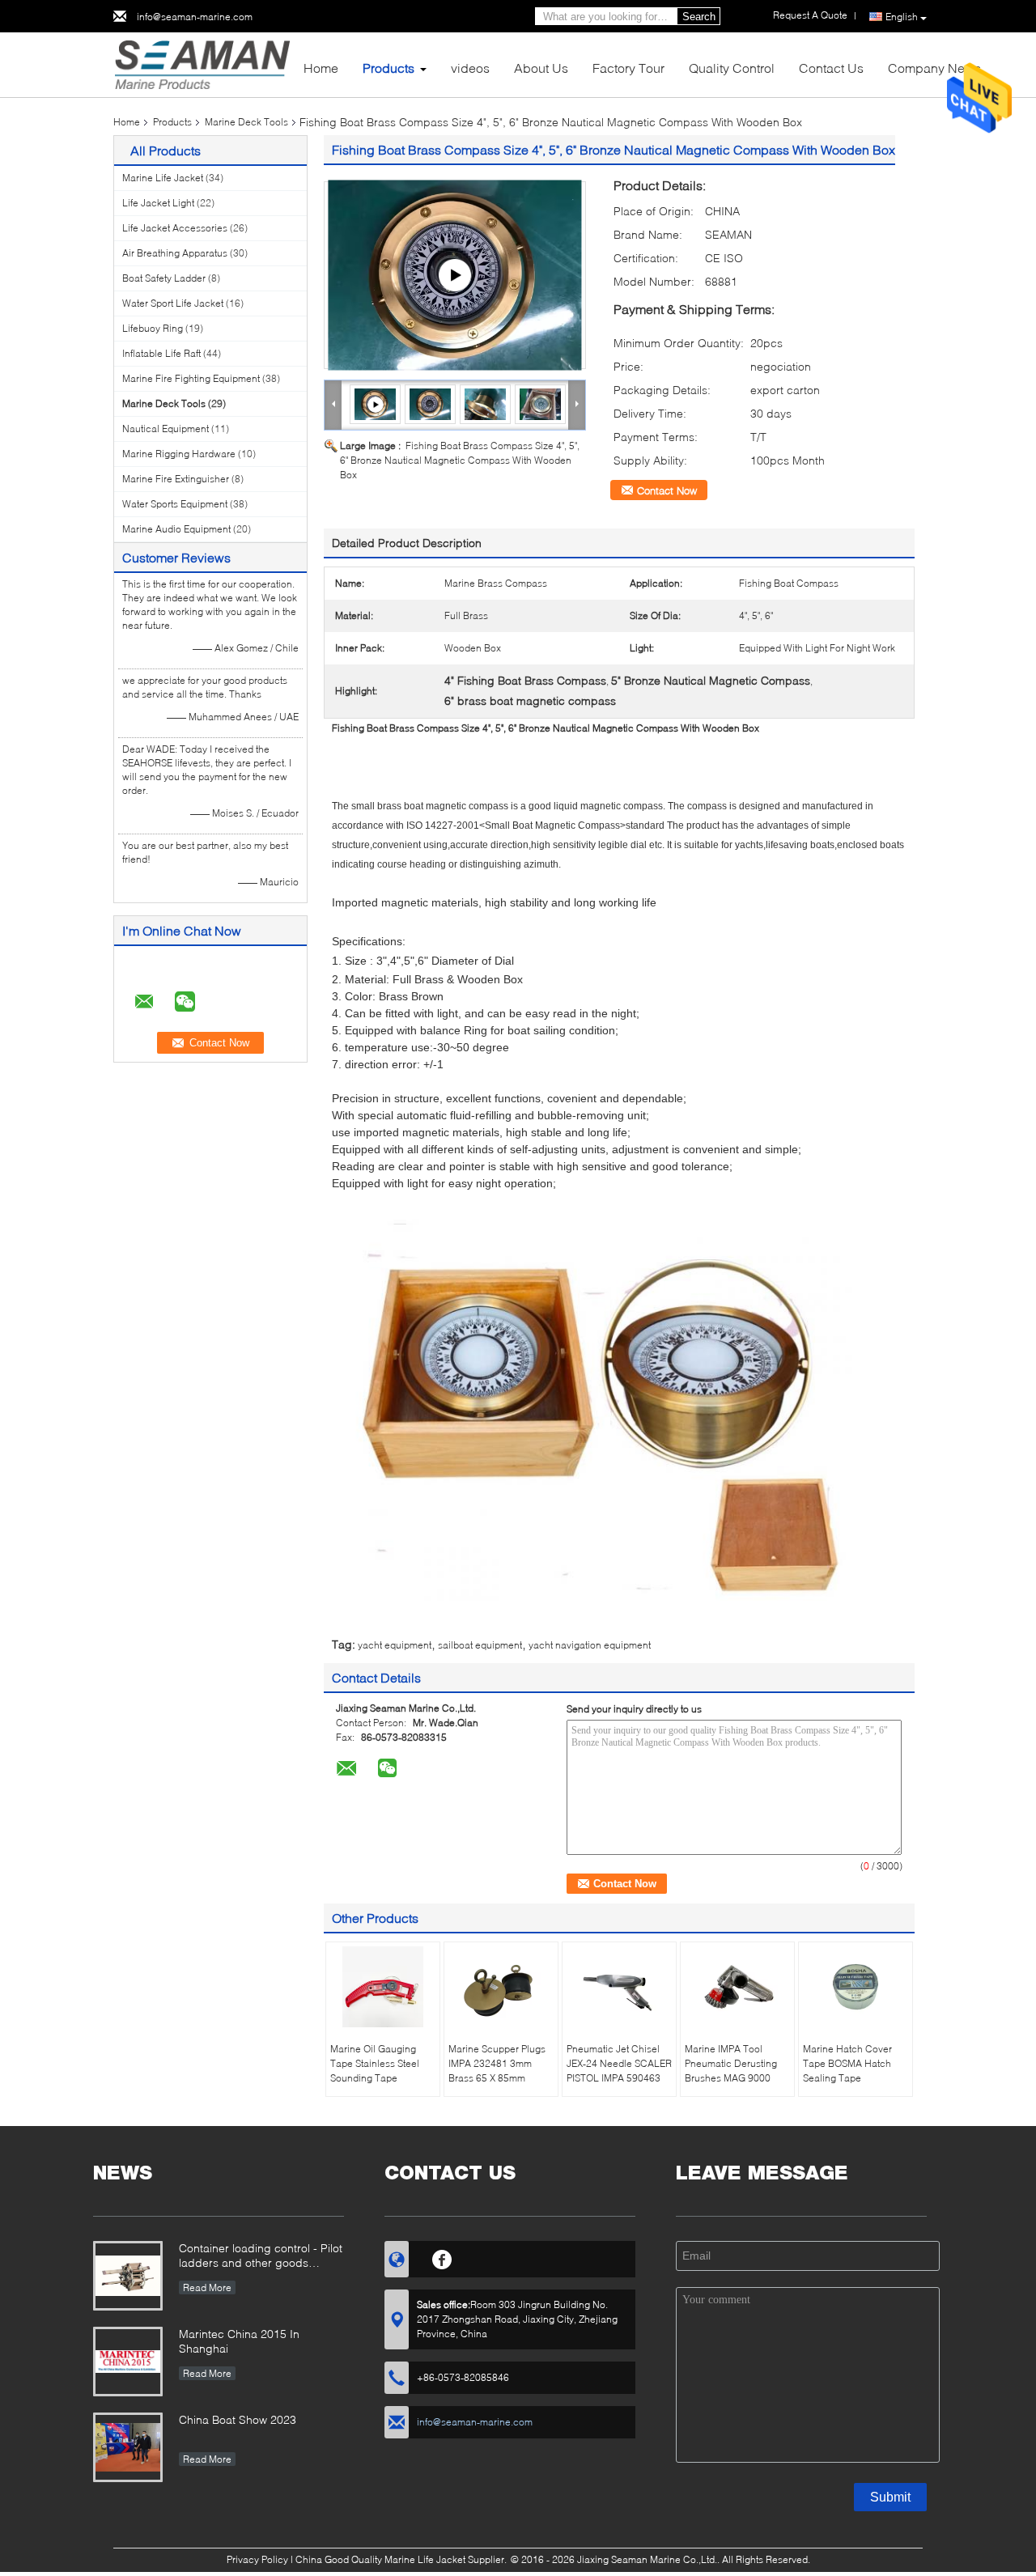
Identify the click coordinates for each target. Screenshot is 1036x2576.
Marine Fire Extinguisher (176, 479)
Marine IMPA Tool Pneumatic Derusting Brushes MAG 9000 (731, 2063)
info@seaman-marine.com (195, 17)
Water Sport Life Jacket (173, 303)
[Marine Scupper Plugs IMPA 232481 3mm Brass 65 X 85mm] (501, 1987)
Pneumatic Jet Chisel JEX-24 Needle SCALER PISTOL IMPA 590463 (619, 2063)
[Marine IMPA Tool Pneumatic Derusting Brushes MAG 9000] (737, 1987)
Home (321, 68)
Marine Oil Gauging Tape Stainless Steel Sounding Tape (375, 2063)
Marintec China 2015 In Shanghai (239, 2341)
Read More (207, 2287)
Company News (934, 68)
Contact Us (831, 68)
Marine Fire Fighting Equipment (191, 378)
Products (388, 68)
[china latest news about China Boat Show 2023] (128, 2447)
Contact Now (667, 490)
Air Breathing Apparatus (175, 253)
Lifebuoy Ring (153, 328)
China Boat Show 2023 (238, 2419)
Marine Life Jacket (163, 178)
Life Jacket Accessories (175, 228)
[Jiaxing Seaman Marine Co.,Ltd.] (202, 64)
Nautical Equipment (166, 429)
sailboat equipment (480, 1645)
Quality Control (732, 68)
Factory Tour (628, 68)
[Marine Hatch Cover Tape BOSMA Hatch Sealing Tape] (856, 1987)
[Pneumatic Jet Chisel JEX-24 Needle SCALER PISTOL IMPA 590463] (619, 1987)
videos (470, 68)
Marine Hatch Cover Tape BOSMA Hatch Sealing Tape (847, 2063)
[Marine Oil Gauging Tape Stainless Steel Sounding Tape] (383, 1987)
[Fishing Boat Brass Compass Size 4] (455, 275)
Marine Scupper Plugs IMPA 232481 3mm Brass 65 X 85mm (497, 2063)
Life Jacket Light (158, 203)
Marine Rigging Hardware (179, 454)
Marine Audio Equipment (176, 529)
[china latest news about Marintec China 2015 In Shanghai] (128, 2362)
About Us (541, 68)
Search (699, 17)
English (902, 17)
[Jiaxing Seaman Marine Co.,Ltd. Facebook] (442, 2257)
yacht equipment (395, 1645)
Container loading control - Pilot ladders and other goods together (261, 2257)
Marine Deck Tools (246, 122)
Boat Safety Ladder (164, 278)
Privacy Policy (257, 2559)
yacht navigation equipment (590, 1645)
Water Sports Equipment (175, 504)
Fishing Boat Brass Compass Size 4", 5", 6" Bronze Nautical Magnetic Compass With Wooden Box (460, 460)
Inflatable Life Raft (161, 353)
